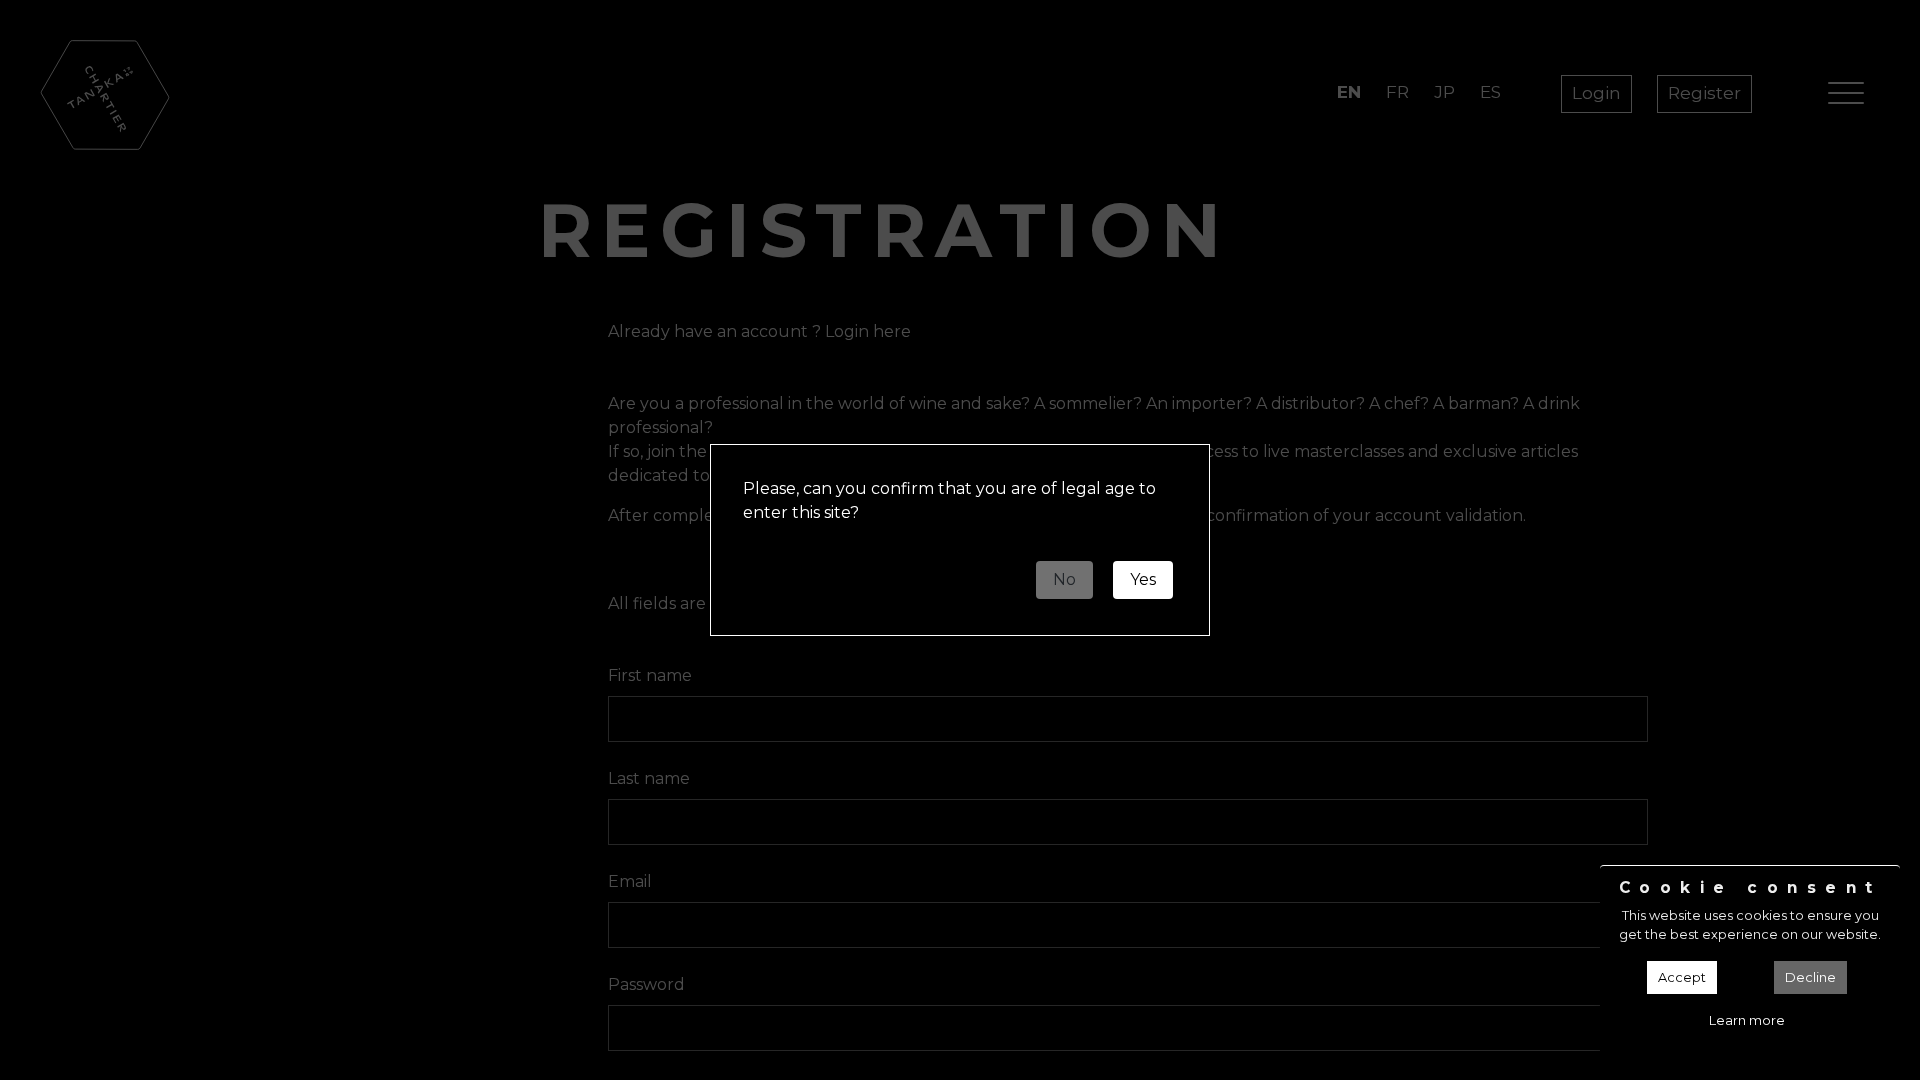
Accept (1682, 977)
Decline (1810, 977)
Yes (1143, 579)
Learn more (1747, 1020)
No (1064, 579)
